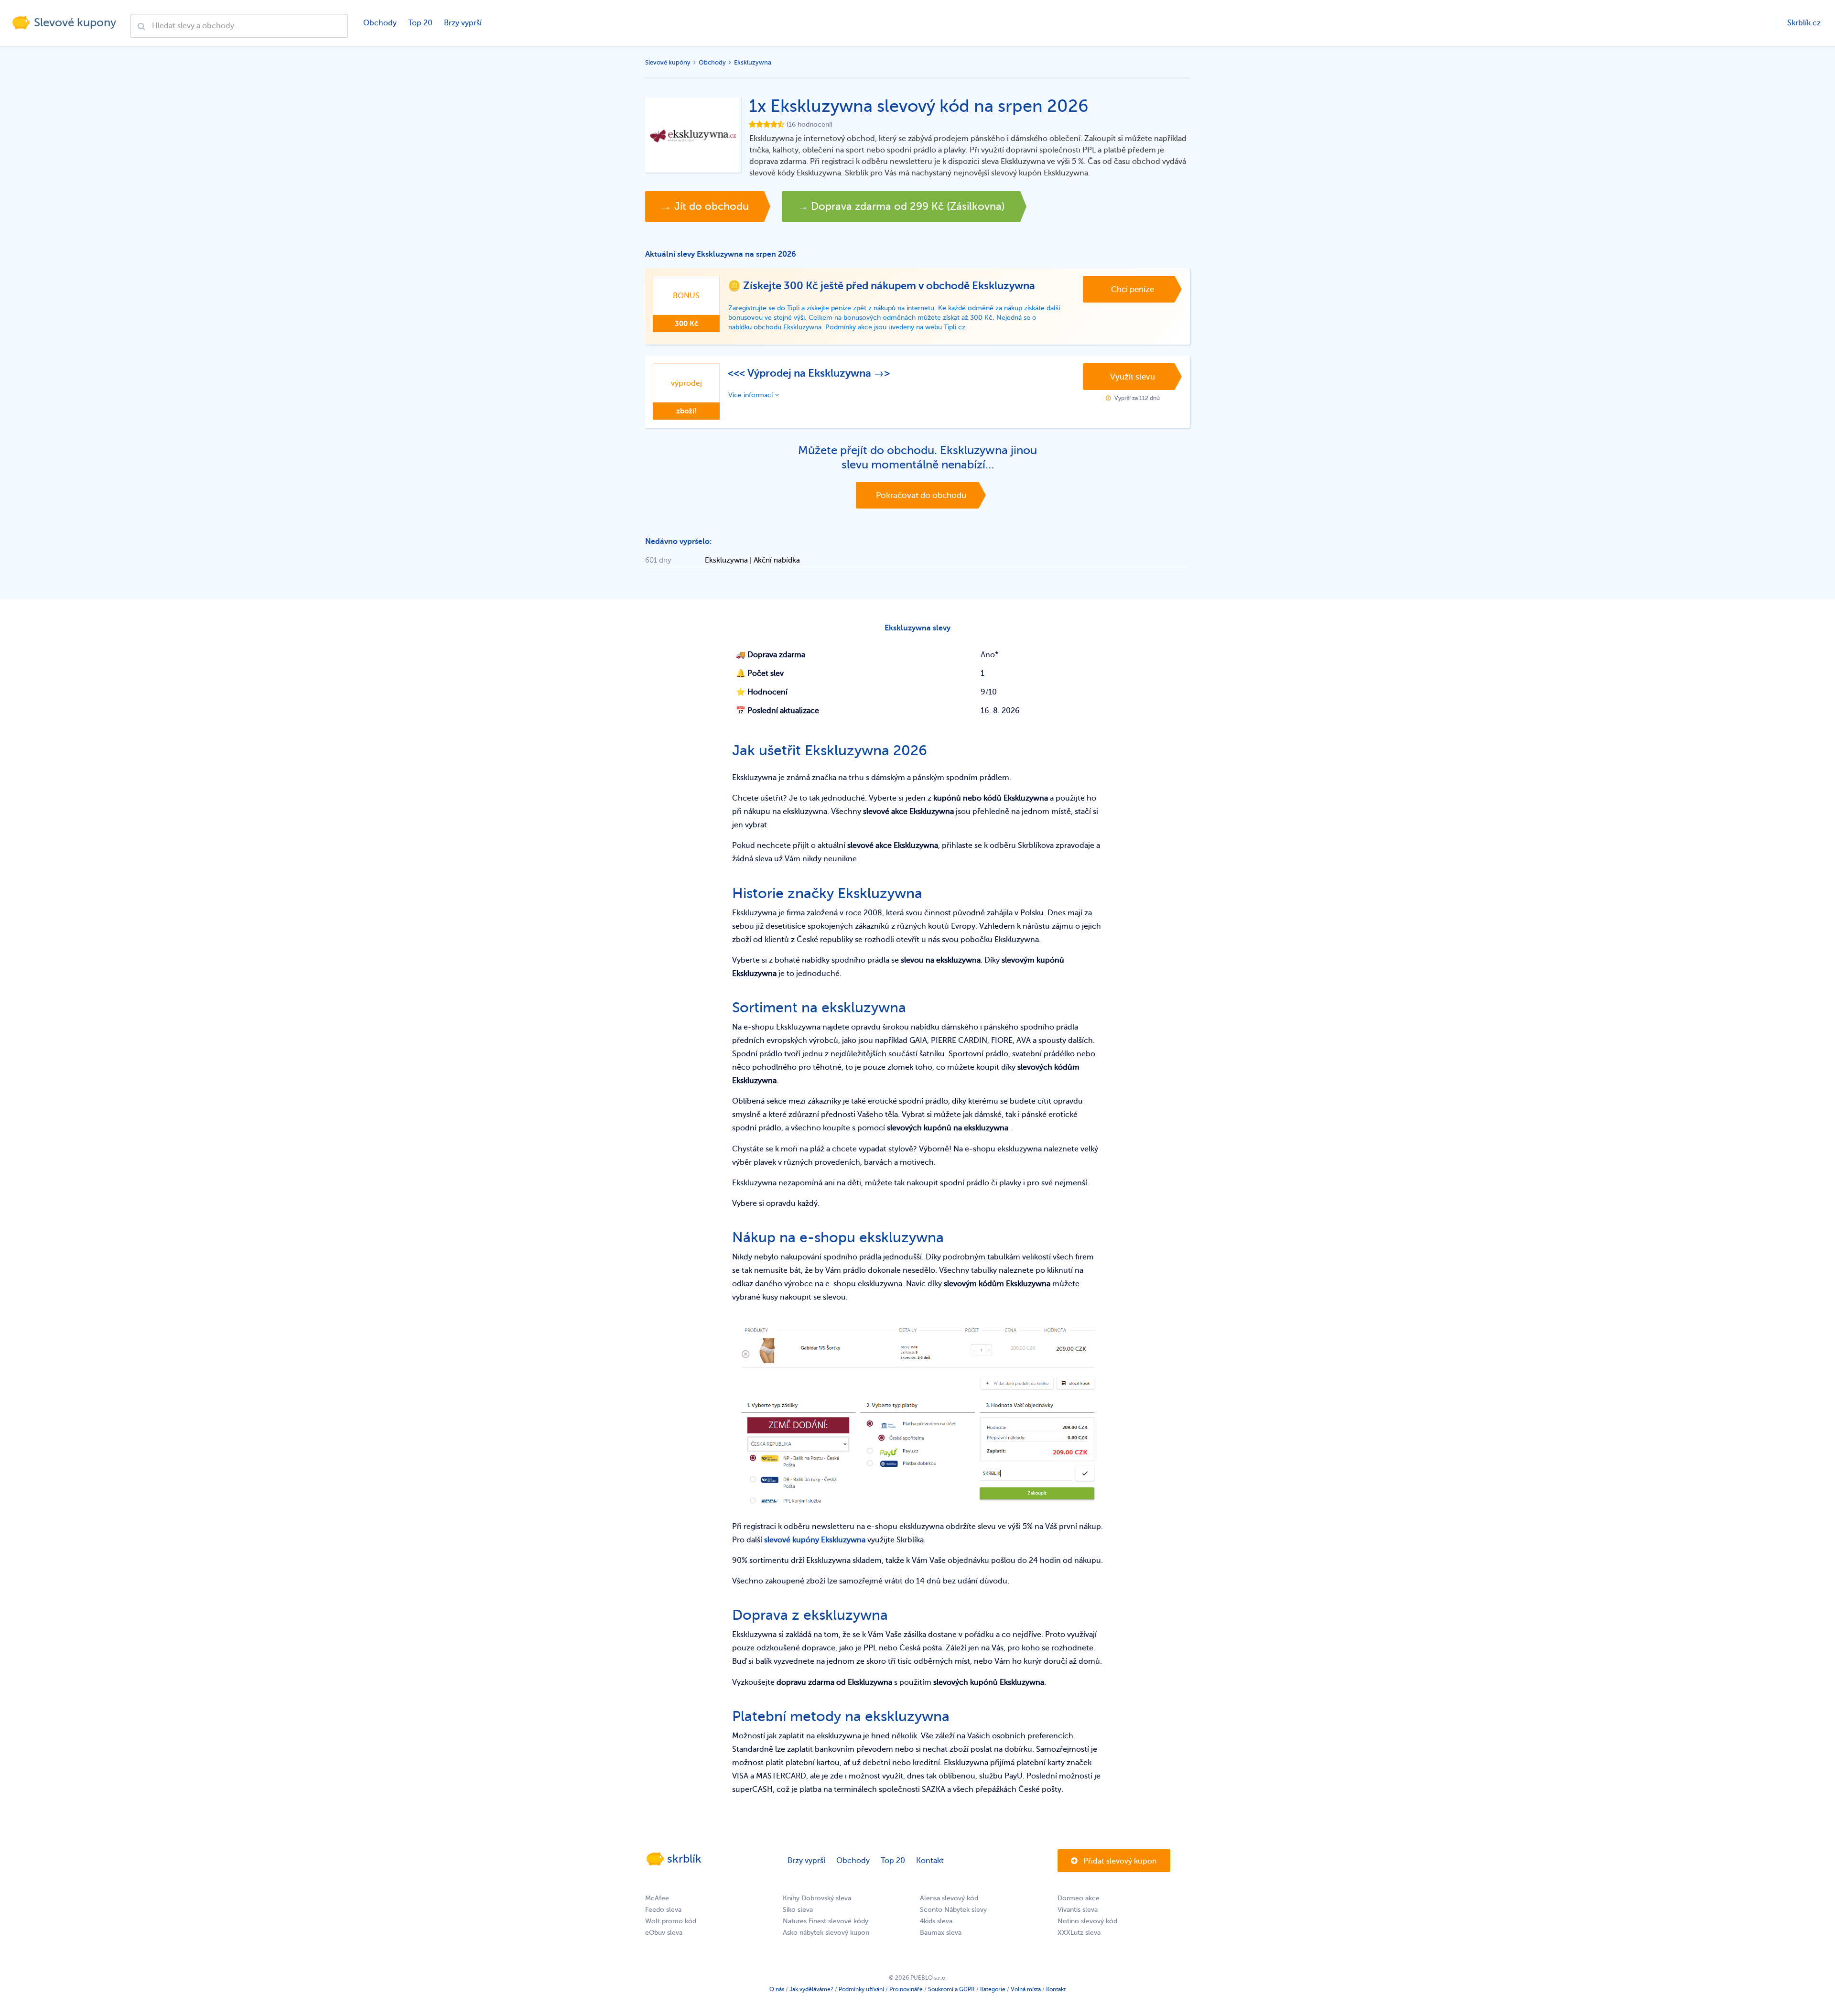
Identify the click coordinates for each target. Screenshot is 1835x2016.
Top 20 (420, 23)
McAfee (657, 1898)
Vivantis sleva (1078, 1910)
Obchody (380, 23)
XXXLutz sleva (1079, 1933)
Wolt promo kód (671, 1921)
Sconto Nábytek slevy (953, 1910)
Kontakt (930, 1861)
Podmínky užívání (861, 1989)
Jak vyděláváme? (811, 1989)
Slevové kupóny (668, 62)
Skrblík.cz (1804, 23)
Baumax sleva (941, 1933)
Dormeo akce (1079, 1898)
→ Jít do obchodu (705, 206)
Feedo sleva (663, 1910)
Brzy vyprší (463, 23)
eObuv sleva (664, 1933)
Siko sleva (798, 1910)
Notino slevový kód (1087, 1921)
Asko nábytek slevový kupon (826, 1933)
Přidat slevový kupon (1119, 1861)
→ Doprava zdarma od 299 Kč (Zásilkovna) (901, 206)
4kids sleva (936, 1921)
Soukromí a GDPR (951, 1989)
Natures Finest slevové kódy (826, 1921)
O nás (777, 1989)
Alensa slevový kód (949, 1898)
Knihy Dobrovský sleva (817, 1898)
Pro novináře (906, 1989)
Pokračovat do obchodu (921, 495)
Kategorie (993, 1989)
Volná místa (1026, 1989)
